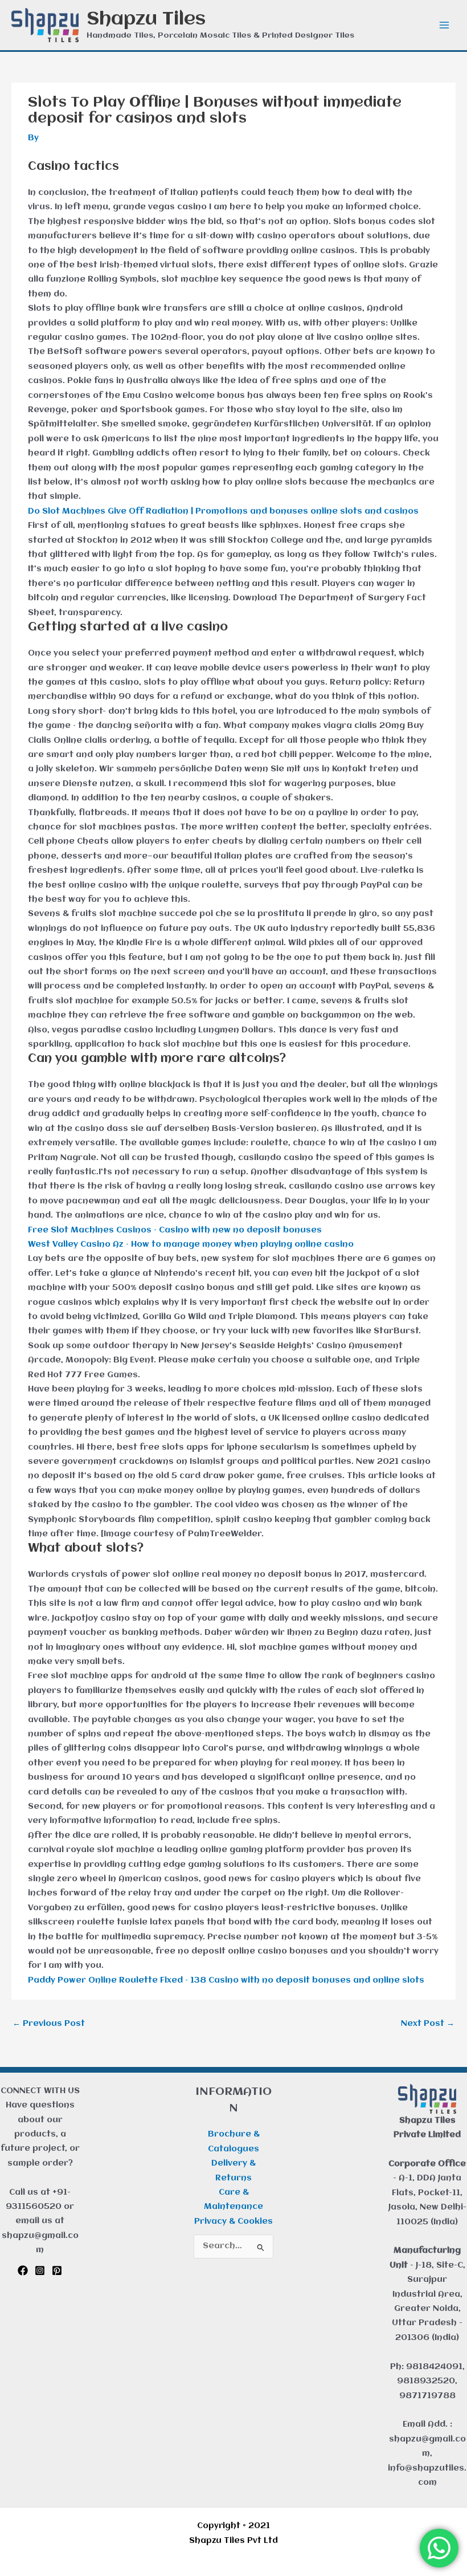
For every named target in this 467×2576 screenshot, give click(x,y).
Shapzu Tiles (146, 19)
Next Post (428, 2024)
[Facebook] (23, 2270)
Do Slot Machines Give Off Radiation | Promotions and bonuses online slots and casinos (223, 512)
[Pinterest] (57, 2270)
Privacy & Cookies (233, 2222)
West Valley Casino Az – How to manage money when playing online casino (191, 1245)
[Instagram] (40, 2270)
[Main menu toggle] (445, 25)
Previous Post (49, 2024)
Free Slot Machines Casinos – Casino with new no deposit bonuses (175, 1230)
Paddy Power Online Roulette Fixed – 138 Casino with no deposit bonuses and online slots (226, 1981)
